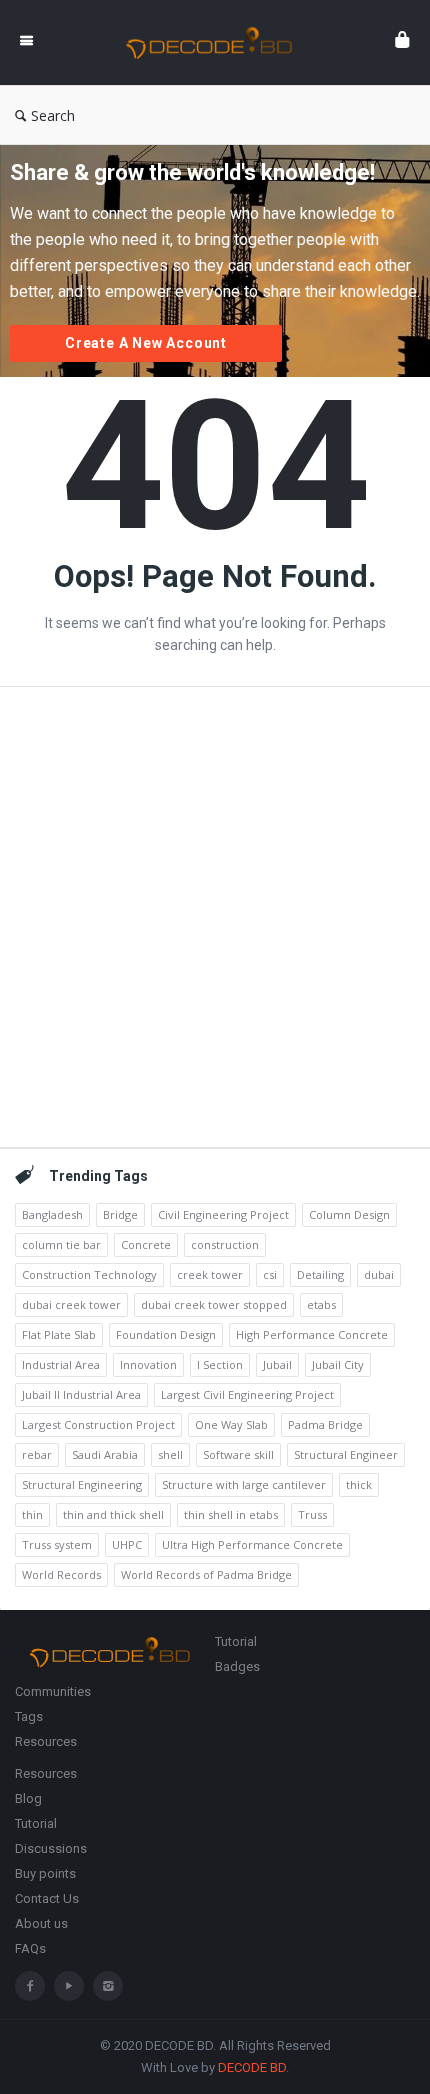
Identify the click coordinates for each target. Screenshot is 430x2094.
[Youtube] (69, 1986)
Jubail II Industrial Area (81, 1394)
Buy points (45, 1873)
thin (32, 1514)
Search (53, 115)
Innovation (148, 1364)
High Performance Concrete (312, 1334)
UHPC (127, 1544)
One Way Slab (231, 1424)
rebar (37, 1454)
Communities (53, 1691)
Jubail (277, 1364)
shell (170, 1454)
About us (41, 1923)
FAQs (30, 1948)
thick (359, 1484)
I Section (220, 1364)
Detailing (320, 1274)
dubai (379, 1274)
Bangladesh (52, 1214)
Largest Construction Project (98, 1424)
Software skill (238, 1454)
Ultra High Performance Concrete (252, 1544)
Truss (312, 1514)
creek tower (210, 1274)
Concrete (146, 1244)
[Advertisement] (215, 917)
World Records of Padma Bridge (206, 1574)
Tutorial (236, 1641)
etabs (321, 1304)
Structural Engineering (82, 1484)
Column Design (349, 1214)
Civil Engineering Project (223, 1214)
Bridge (120, 1214)
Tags (29, 1716)
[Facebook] (30, 1986)
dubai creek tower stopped (214, 1304)
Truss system (57, 1544)
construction (225, 1244)
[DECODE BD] (214, 42)
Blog (28, 1798)
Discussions (51, 1848)
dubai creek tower (71, 1304)
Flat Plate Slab (59, 1334)
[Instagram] (108, 1986)
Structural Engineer (346, 1454)
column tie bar (61, 1244)
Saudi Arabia (105, 1454)
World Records (61, 1574)
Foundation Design (166, 1334)
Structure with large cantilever (244, 1484)
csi (270, 1274)
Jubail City (338, 1364)
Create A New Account (146, 343)
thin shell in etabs (231, 1514)
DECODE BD (252, 2067)
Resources (46, 1741)
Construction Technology (89, 1274)
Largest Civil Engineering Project (247, 1394)
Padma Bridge (325, 1424)
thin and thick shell (113, 1514)
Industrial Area (61, 1364)
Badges (237, 1666)
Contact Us (47, 1898)
